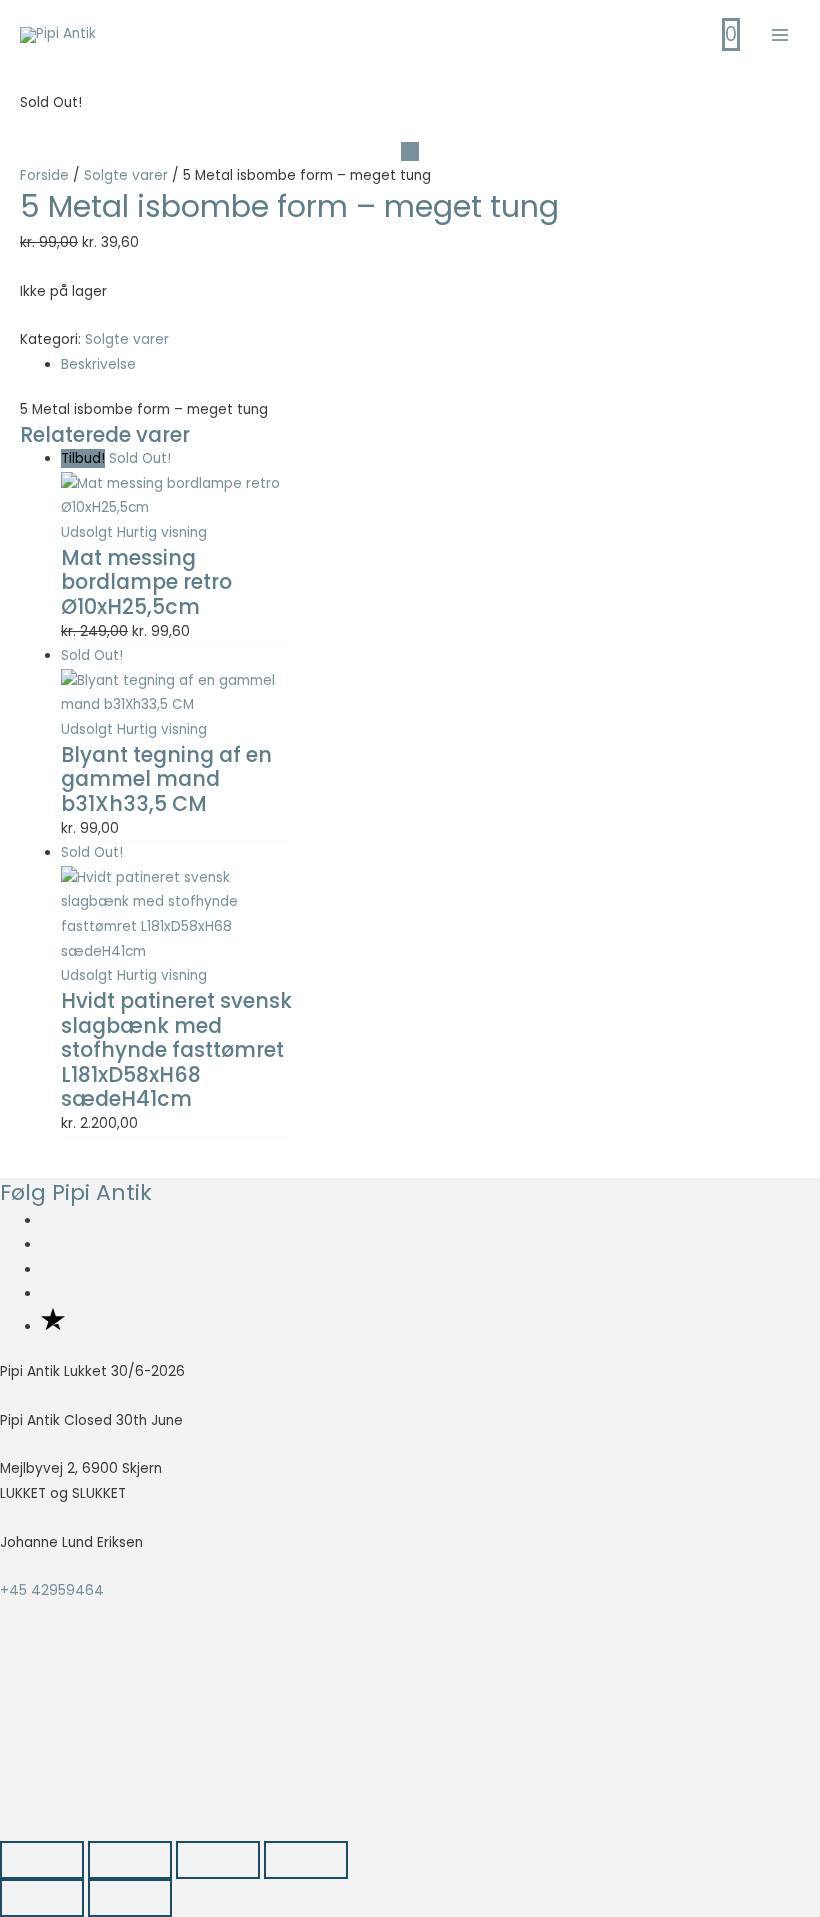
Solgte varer (126, 175)
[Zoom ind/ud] (42, 1860)
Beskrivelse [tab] (98, 364)
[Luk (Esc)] (306, 1860)
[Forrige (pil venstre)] (42, 1898)
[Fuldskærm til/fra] (130, 1860)
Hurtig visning (162, 532)
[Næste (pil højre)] (130, 1898)
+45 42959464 (52, 1590)
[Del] (218, 1860)
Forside (44, 175)
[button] (87, 1745)
